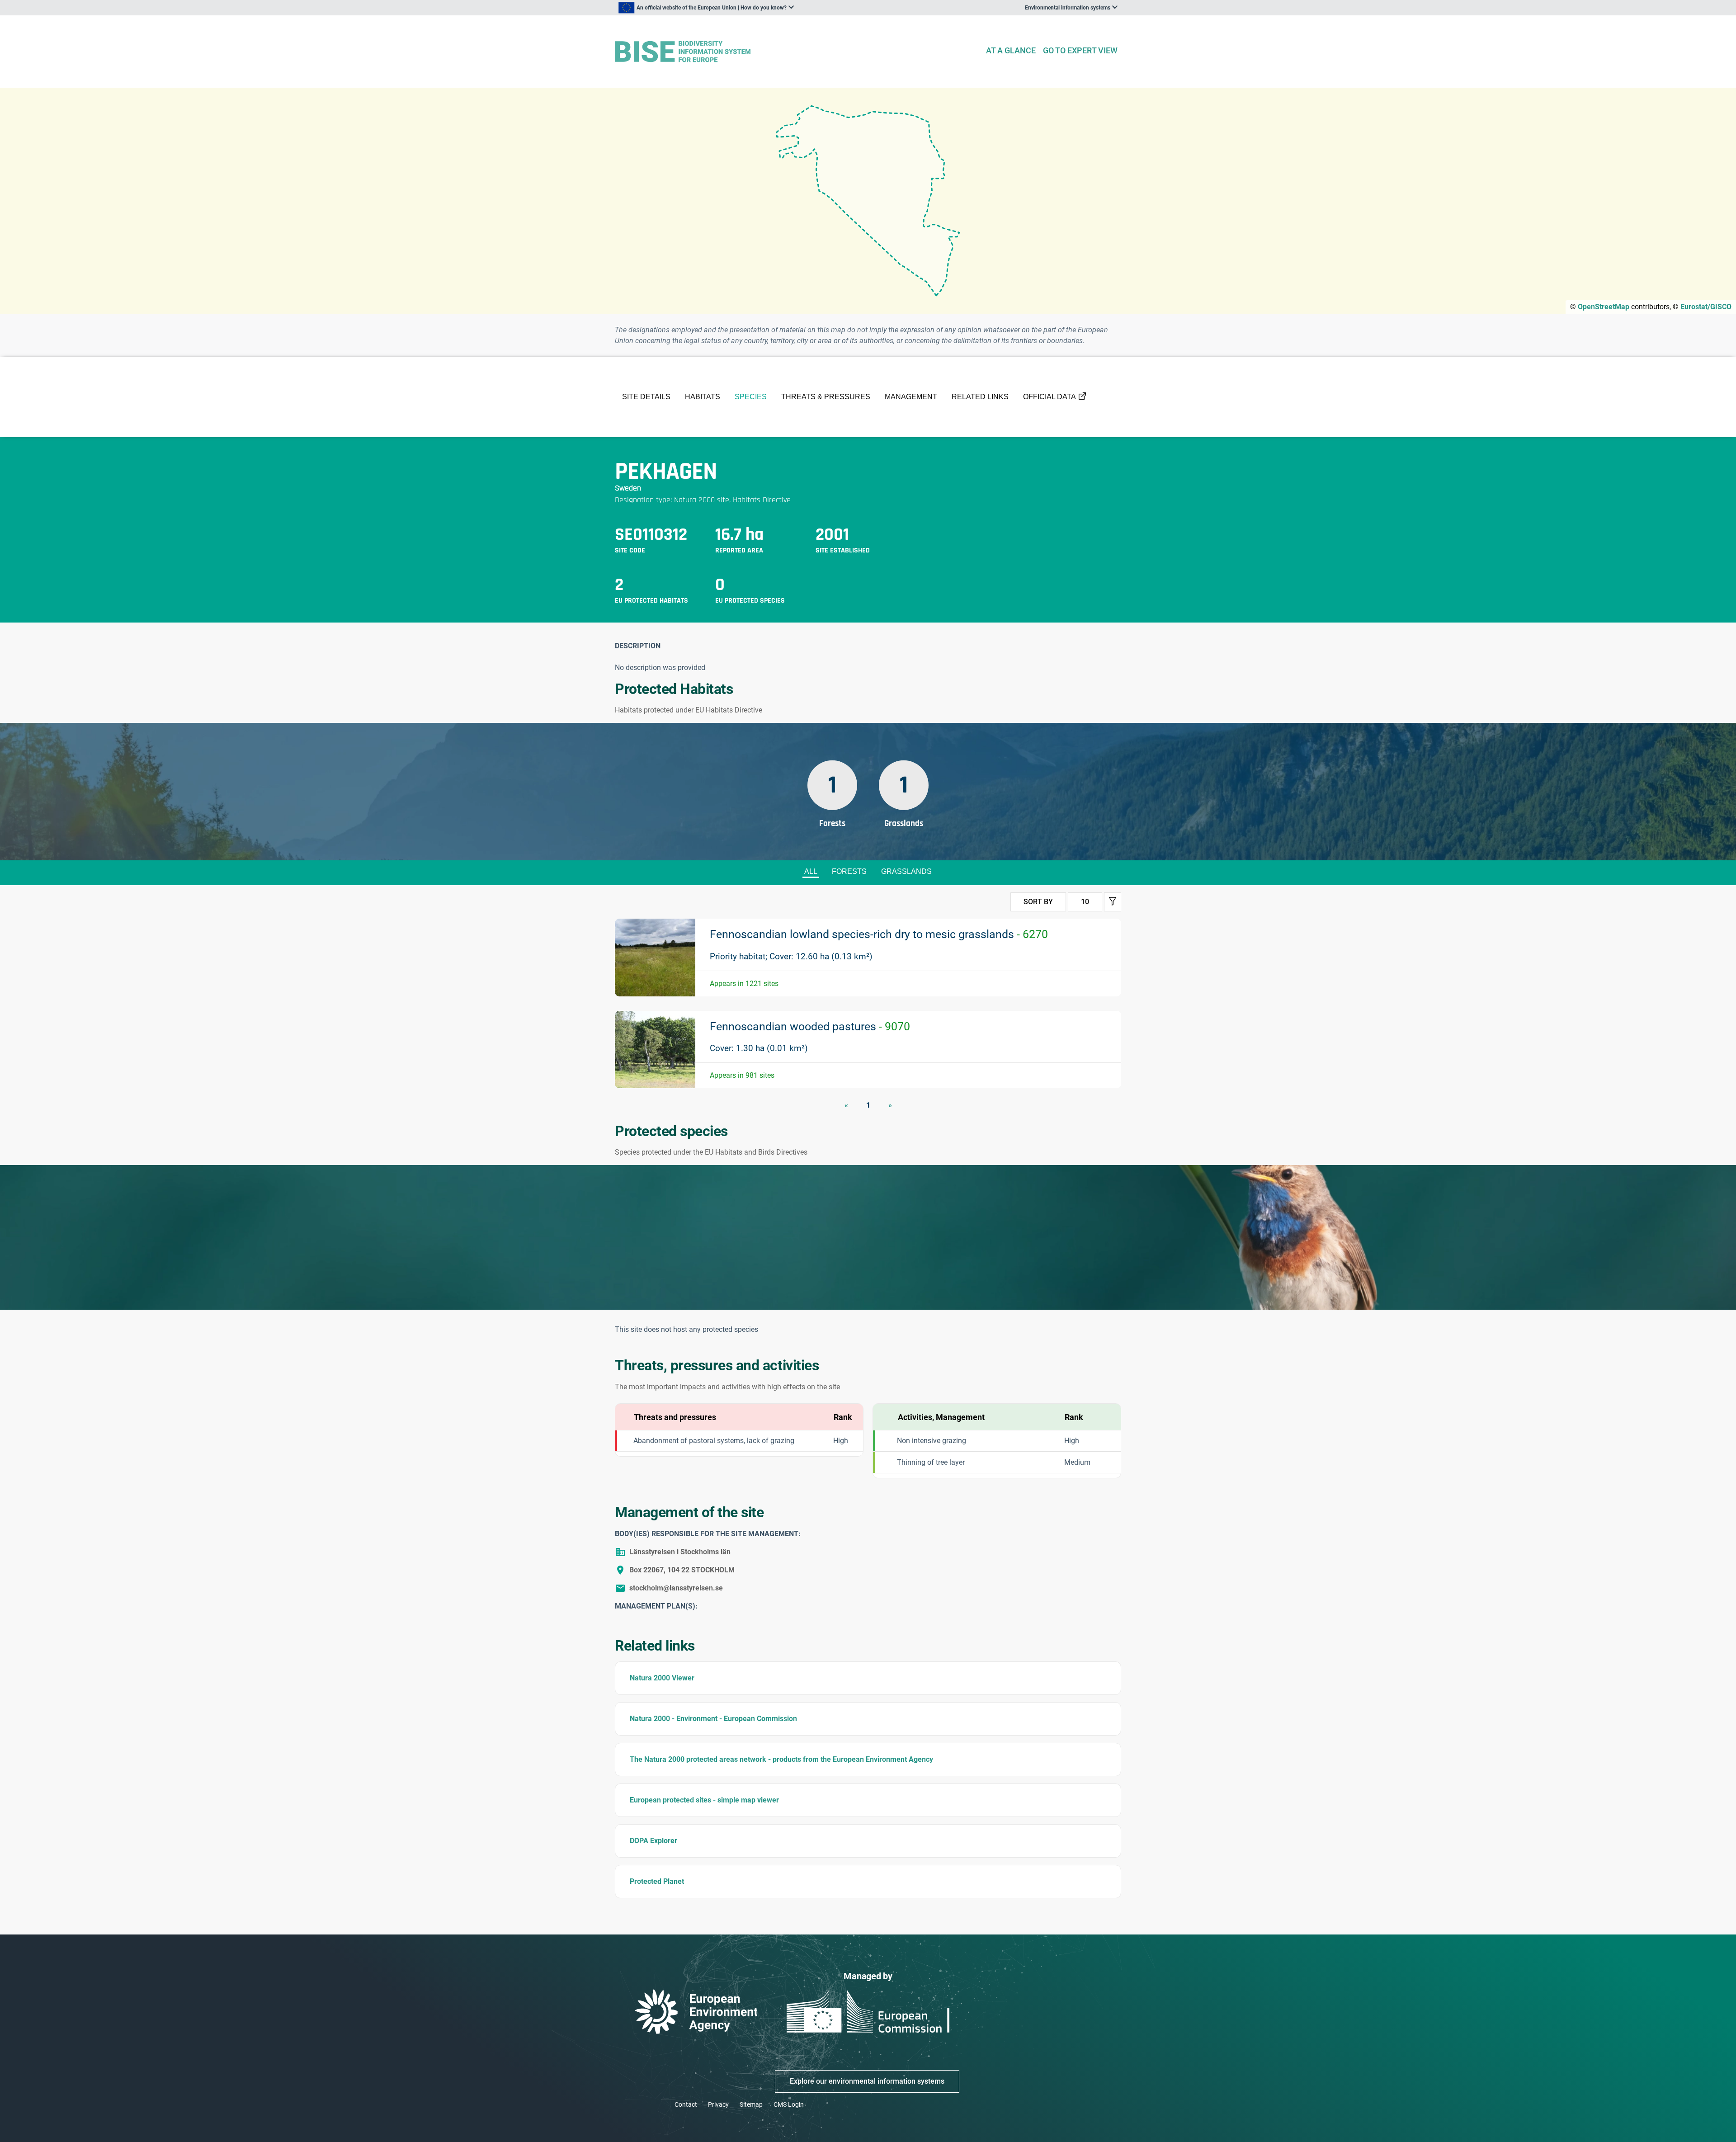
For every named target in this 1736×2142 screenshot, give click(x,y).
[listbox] (706, 8)
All (811, 871)
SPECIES (751, 397)
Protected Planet (657, 1881)
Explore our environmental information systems (867, 2081)
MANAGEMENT (911, 397)
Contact (686, 2104)
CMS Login (789, 2104)
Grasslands (906, 871)
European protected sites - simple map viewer (704, 1800)
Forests (849, 871)
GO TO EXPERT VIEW (1080, 50)
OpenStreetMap (1604, 307)
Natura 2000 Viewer (662, 1678)
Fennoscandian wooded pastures (810, 1026)
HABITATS (703, 397)
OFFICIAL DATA (1050, 397)
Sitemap (751, 2104)
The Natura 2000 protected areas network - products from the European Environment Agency (781, 1759)
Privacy (718, 2104)
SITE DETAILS (646, 397)
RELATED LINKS (980, 397)
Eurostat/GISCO (1706, 307)
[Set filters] (1113, 902)
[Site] (796, 52)
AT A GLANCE (1011, 50)
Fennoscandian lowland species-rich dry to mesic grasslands (879, 934)
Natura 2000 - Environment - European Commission (713, 1719)
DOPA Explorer (653, 1841)
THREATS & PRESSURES (826, 397)
